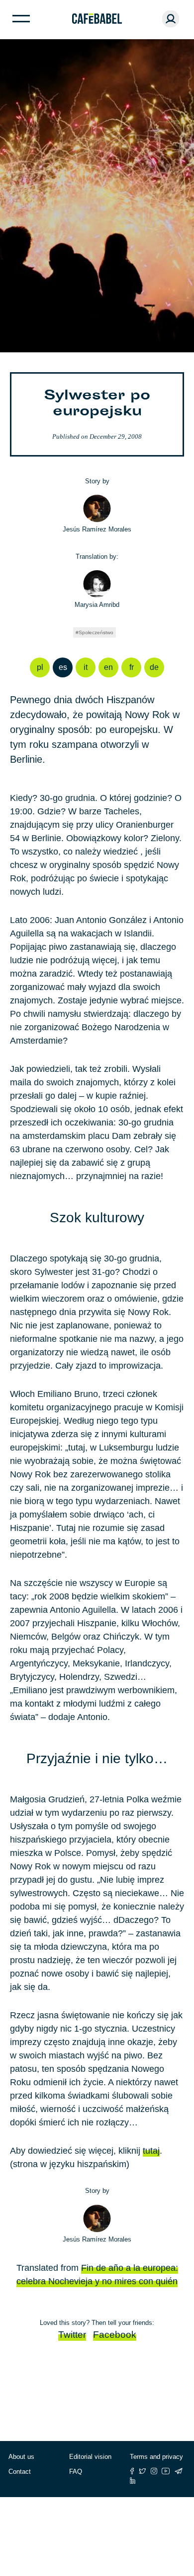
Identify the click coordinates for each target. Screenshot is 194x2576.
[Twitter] (143, 2471)
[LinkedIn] (133, 2480)
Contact (20, 2472)
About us (21, 2457)
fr (132, 667)
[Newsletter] (179, 2471)
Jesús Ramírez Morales (97, 529)
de (154, 667)
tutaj (151, 2151)
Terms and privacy (156, 2457)
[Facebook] (132, 2471)
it (86, 667)
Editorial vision (90, 2457)
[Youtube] (166, 2471)
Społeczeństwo (96, 632)
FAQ (76, 2472)
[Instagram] (154, 2471)
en (108, 667)
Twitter (72, 2335)
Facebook (115, 2335)
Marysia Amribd (97, 605)
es (63, 667)
